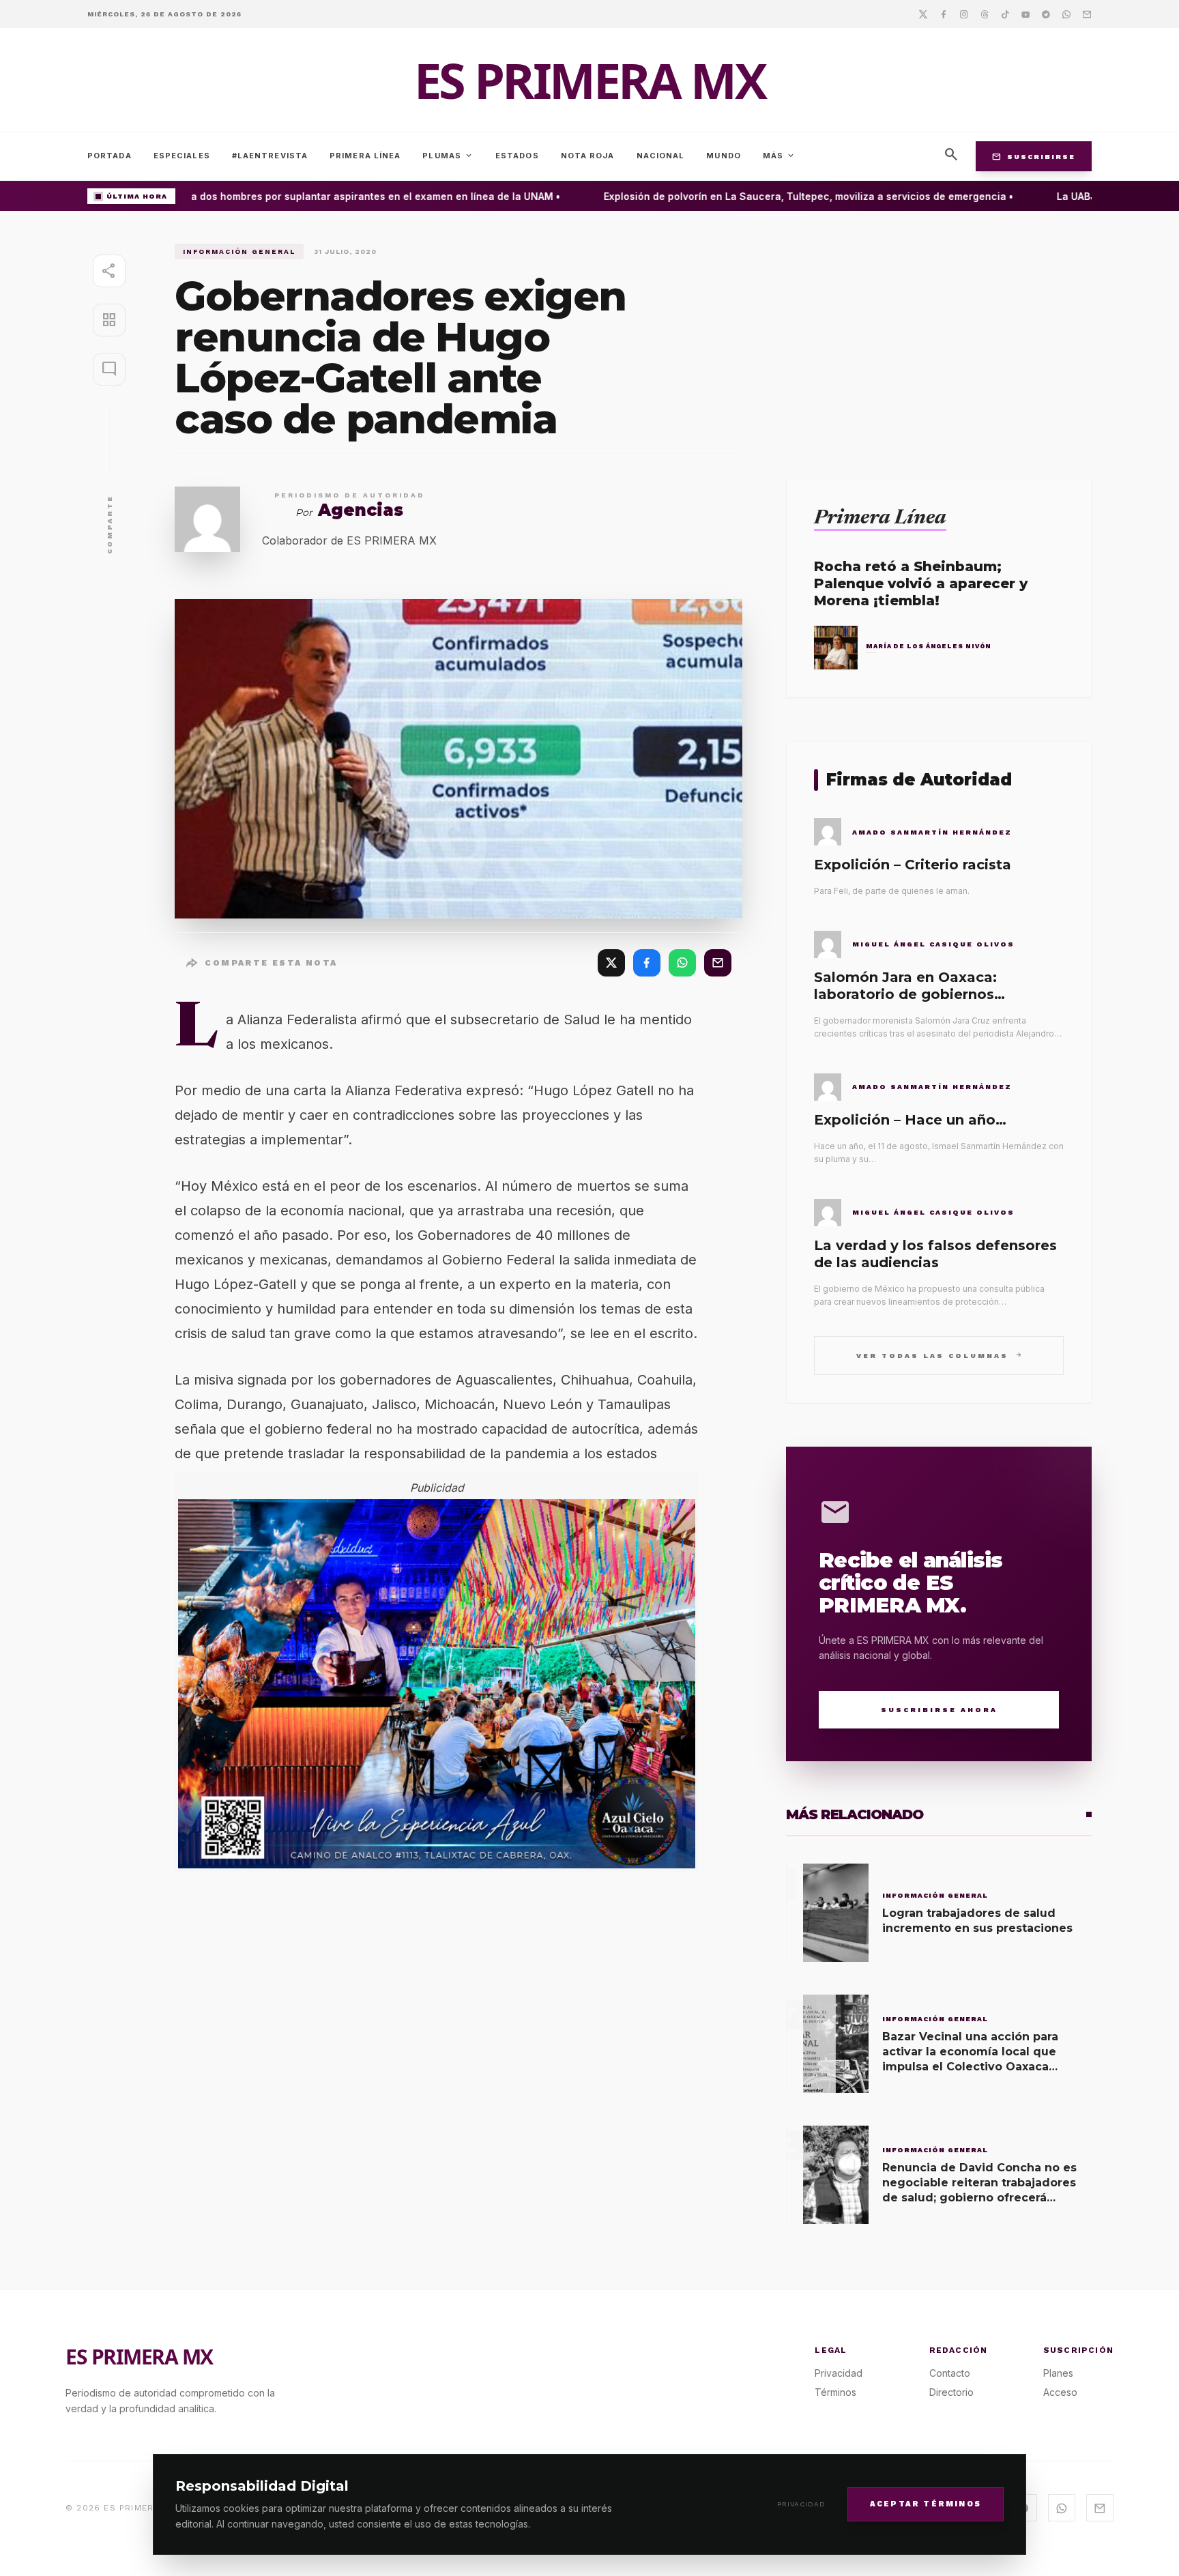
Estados (517, 156)
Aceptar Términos (926, 2503)
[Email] (1087, 14)
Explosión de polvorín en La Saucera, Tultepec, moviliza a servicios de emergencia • (781, 196)
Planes (1058, 2373)
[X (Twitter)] (611, 963)
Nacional (661, 156)
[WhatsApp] (682, 963)
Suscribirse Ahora (939, 1710)
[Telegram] (1046, 14)
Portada (110, 156)
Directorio (951, 2392)
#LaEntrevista (270, 156)
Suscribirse (1034, 156)
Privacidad (801, 2504)
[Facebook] (944, 14)
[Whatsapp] (1066, 14)
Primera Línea (365, 156)
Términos (835, 2392)
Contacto (950, 2373)
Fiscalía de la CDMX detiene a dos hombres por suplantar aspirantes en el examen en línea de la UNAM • (279, 196)
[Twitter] (923, 14)
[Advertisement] (939, 339)
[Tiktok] (1005, 14)
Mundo (724, 156)
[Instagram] (964, 14)
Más (779, 156)
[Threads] (985, 14)
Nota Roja (588, 156)
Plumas (448, 156)
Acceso (1060, 2392)
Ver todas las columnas (939, 1355)
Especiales (182, 156)
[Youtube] (1025, 14)
